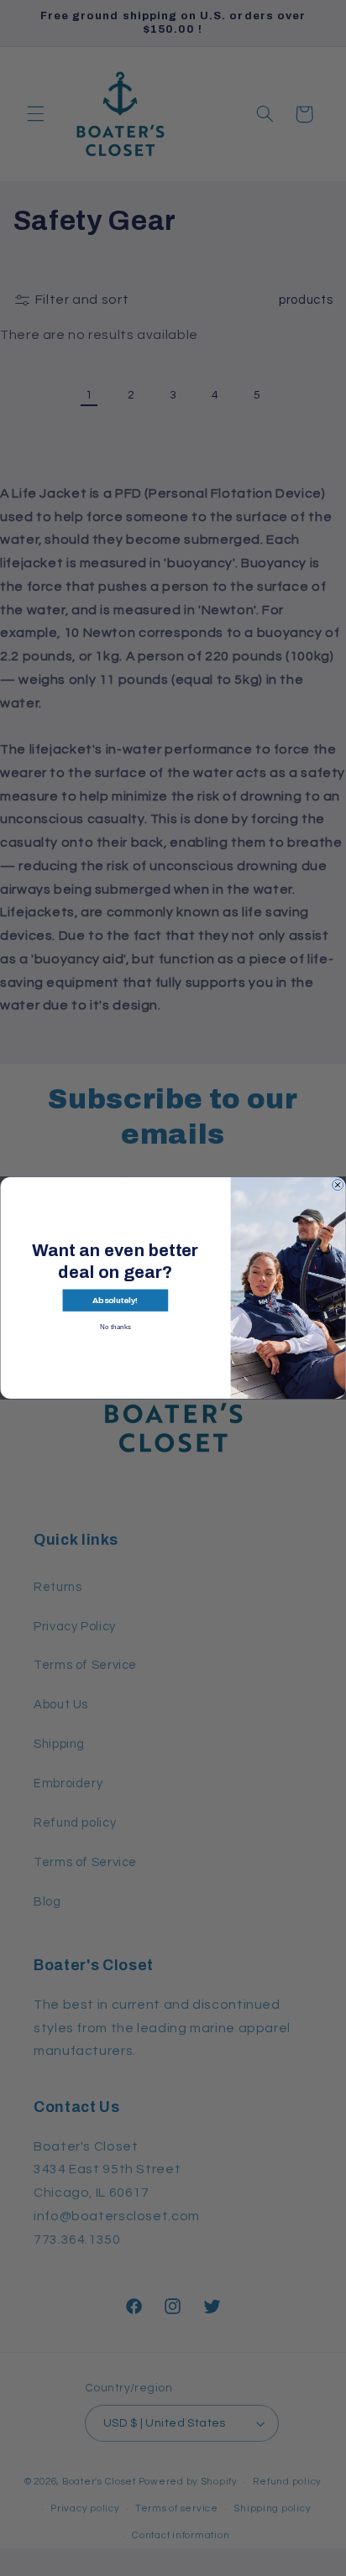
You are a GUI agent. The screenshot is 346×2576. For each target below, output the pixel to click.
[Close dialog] (338, 1185)
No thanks (115, 1327)
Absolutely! (115, 1301)
